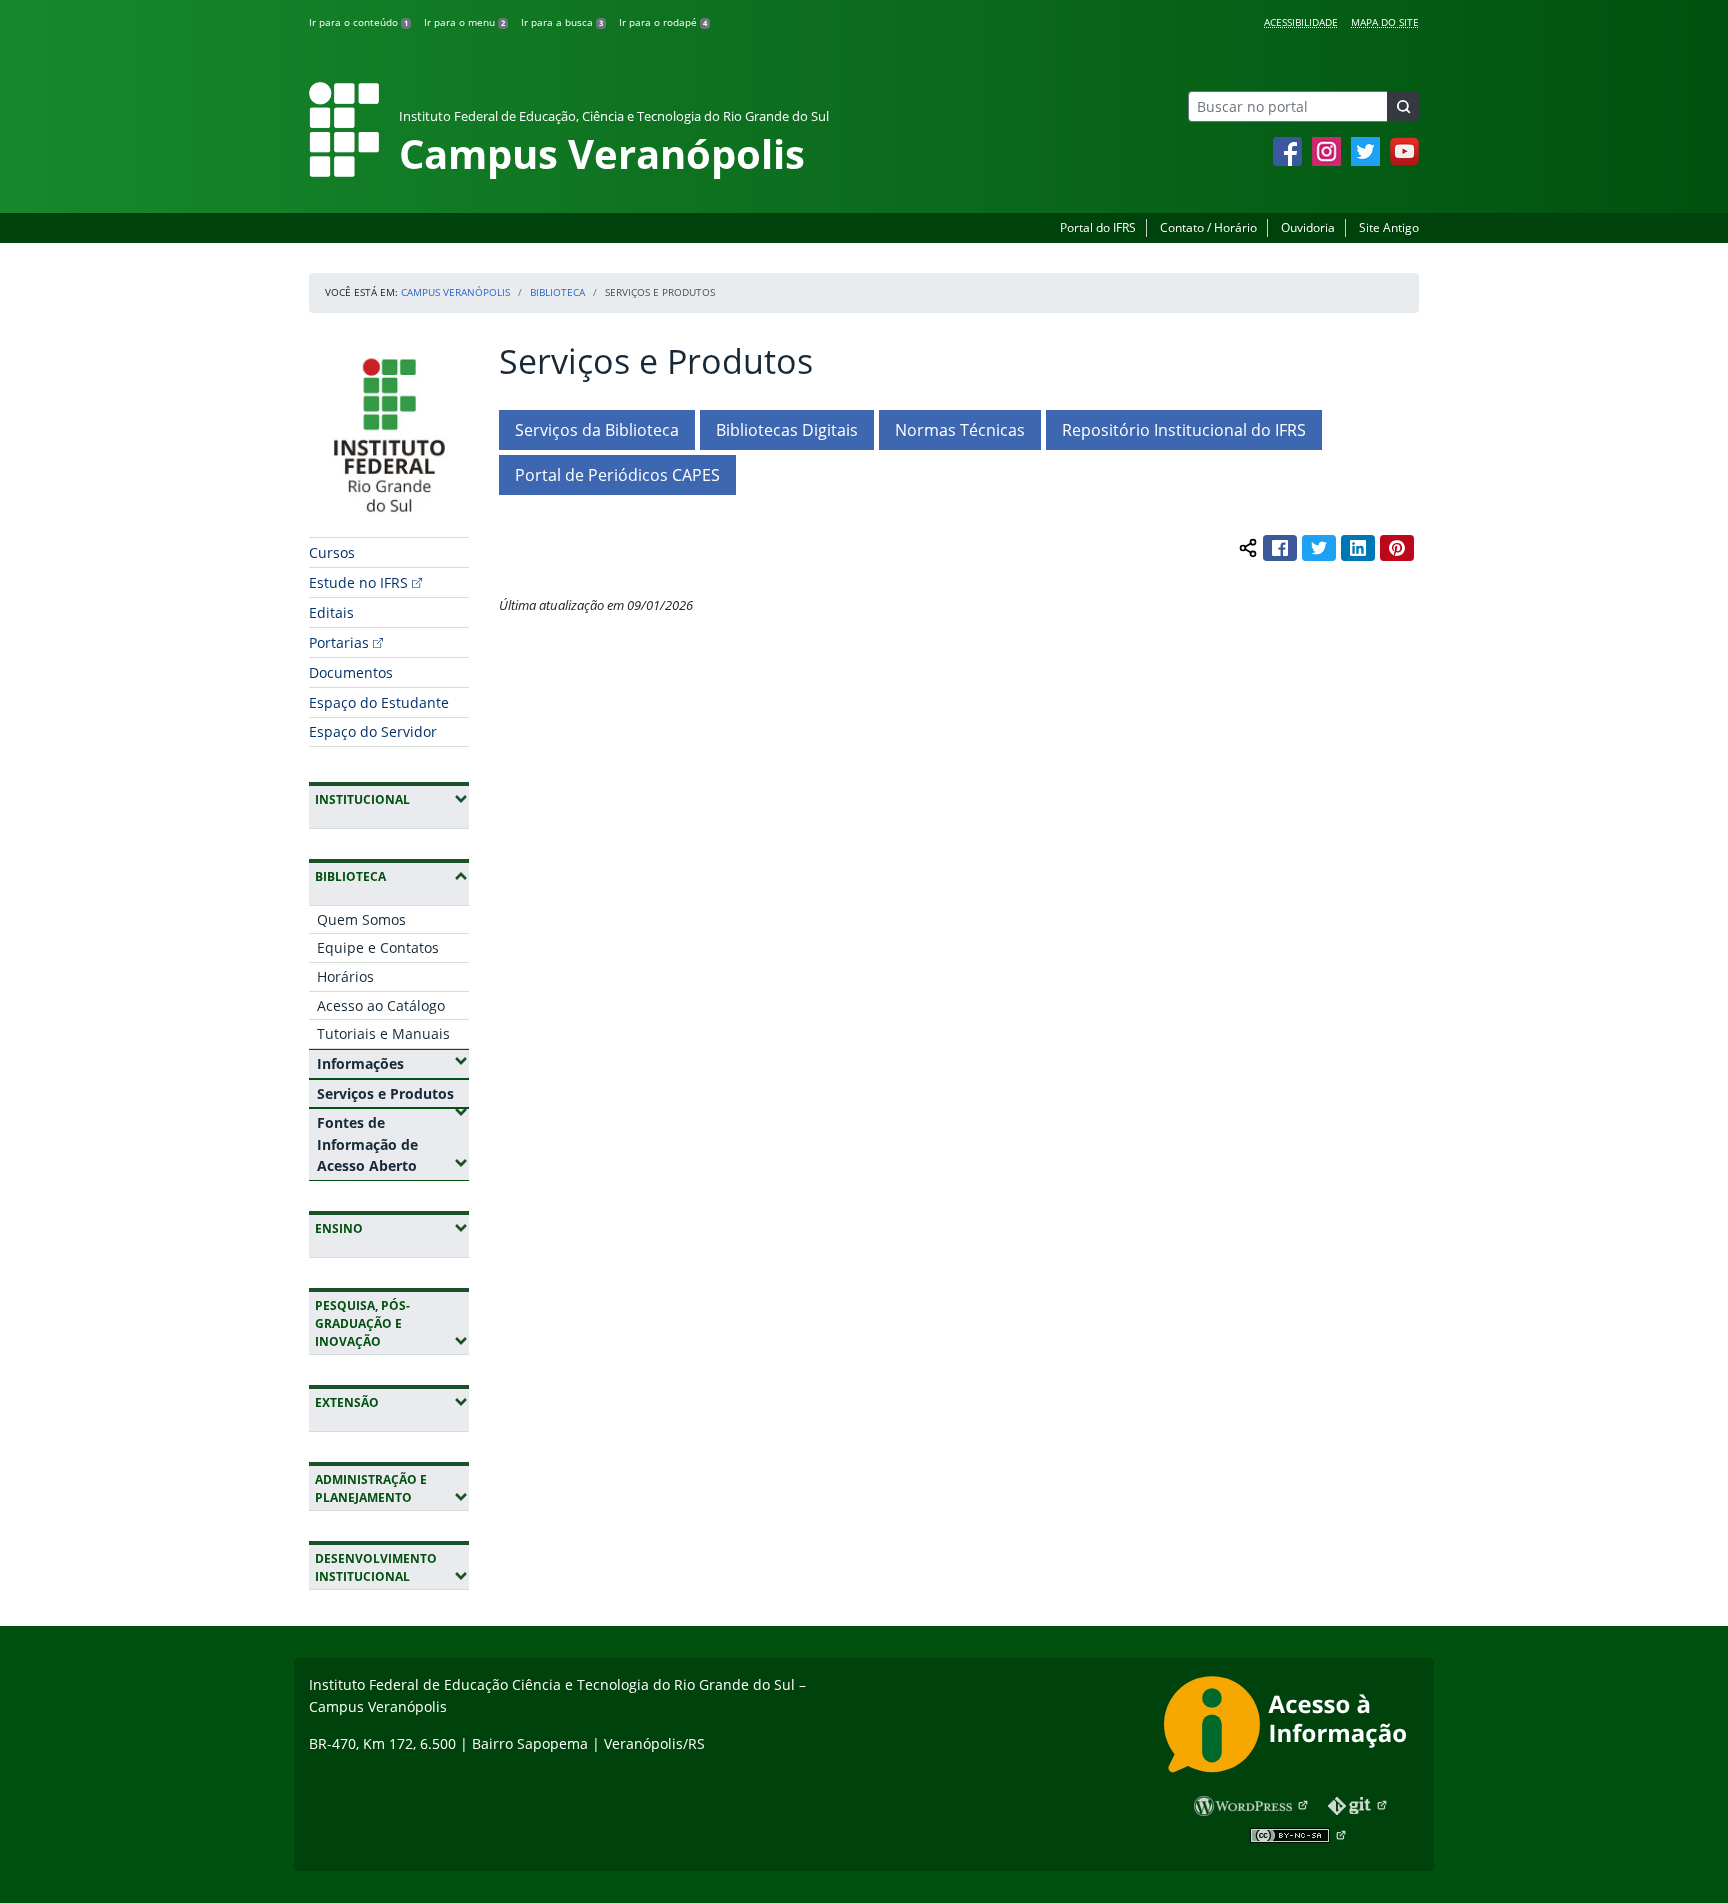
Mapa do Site (1385, 22)
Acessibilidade (1301, 22)
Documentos (351, 672)
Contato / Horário (1208, 227)
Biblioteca (557, 292)
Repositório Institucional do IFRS (1184, 430)
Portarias (339, 642)
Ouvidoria (1308, 227)
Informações (393, 1063)
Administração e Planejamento (392, 1488)
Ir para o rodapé (663, 22)
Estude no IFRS (358, 582)
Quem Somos (361, 919)
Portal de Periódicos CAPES (617, 475)
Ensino (392, 1228)
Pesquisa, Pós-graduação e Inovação (392, 1323)
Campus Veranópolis (455, 292)
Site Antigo (1389, 227)
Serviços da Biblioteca (597, 430)
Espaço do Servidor (373, 731)
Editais (331, 612)
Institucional (392, 799)
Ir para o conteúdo (358, 22)
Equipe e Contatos (378, 947)
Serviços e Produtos (393, 1093)
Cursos (332, 552)
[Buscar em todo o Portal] (1403, 106)
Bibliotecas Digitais (787, 430)
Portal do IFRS (1098, 227)
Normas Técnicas (960, 430)
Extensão (392, 1402)
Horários (345, 976)
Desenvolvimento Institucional (392, 1567)
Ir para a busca (562, 22)
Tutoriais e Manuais (383, 1033)
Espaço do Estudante (379, 702)
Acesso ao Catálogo (381, 1005)
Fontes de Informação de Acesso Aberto (393, 1144)
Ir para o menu (464, 22)
